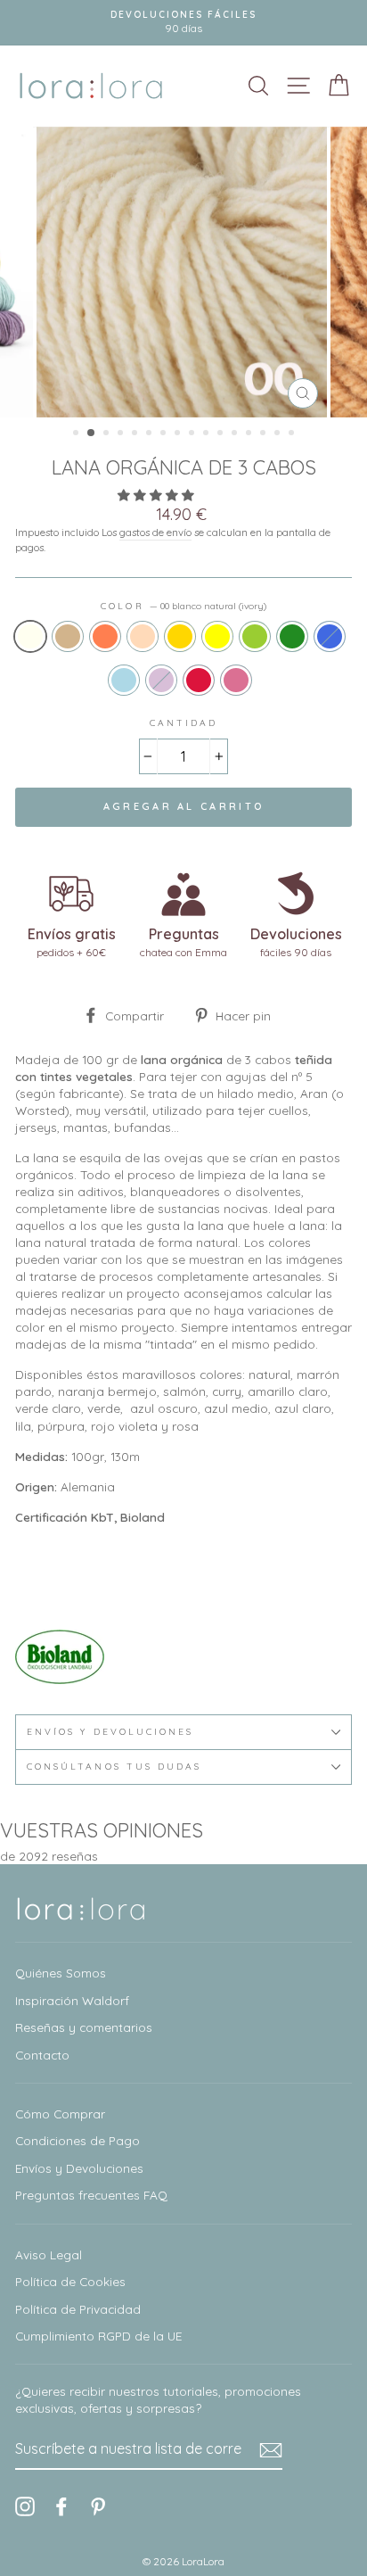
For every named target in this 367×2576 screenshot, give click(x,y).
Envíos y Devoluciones (79, 2168)
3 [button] (108, 434)
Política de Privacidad (78, 2309)
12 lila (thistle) (161, 680)
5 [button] (136, 434)
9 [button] (193, 434)
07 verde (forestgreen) (292, 636)
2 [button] (92, 433)
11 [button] (222, 434)
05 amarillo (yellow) (217, 636)
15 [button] (279, 434)
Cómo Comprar (60, 2114)
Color (183, 606)
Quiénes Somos (61, 1973)
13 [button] (250, 434)
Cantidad (183, 723)
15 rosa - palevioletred (236, 680)
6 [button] (151, 434)
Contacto (42, 2055)
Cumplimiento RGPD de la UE (98, 2336)
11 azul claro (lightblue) (124, 680)
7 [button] (165, 434)
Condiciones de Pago (77, 2140)
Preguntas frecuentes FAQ (91, 2195)
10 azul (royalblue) (330, 636)
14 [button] (265, 434)
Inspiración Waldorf (72, 2000)
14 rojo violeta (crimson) (199, 680)
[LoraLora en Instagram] (25, 2507)
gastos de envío (155, 532)
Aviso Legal (49, 2254)
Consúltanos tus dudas (114, 1767)
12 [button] (236, 434)
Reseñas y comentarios (84, 2027)
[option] (183, 272)
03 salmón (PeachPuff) (143, 636)
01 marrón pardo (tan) (68, 636)
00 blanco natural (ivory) (30, 636)
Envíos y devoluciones (110, 1732)
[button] (158, 495)
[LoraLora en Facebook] (61, 2507)
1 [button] (77, 434)
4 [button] (122, 434)
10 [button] (208, 434)
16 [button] (293, 434)
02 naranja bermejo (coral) (105, 636)
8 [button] (179, 434)
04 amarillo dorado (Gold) (180, 636)
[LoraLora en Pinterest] (98, 2507)
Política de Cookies (70, 2281)
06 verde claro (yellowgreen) (255, 636)
